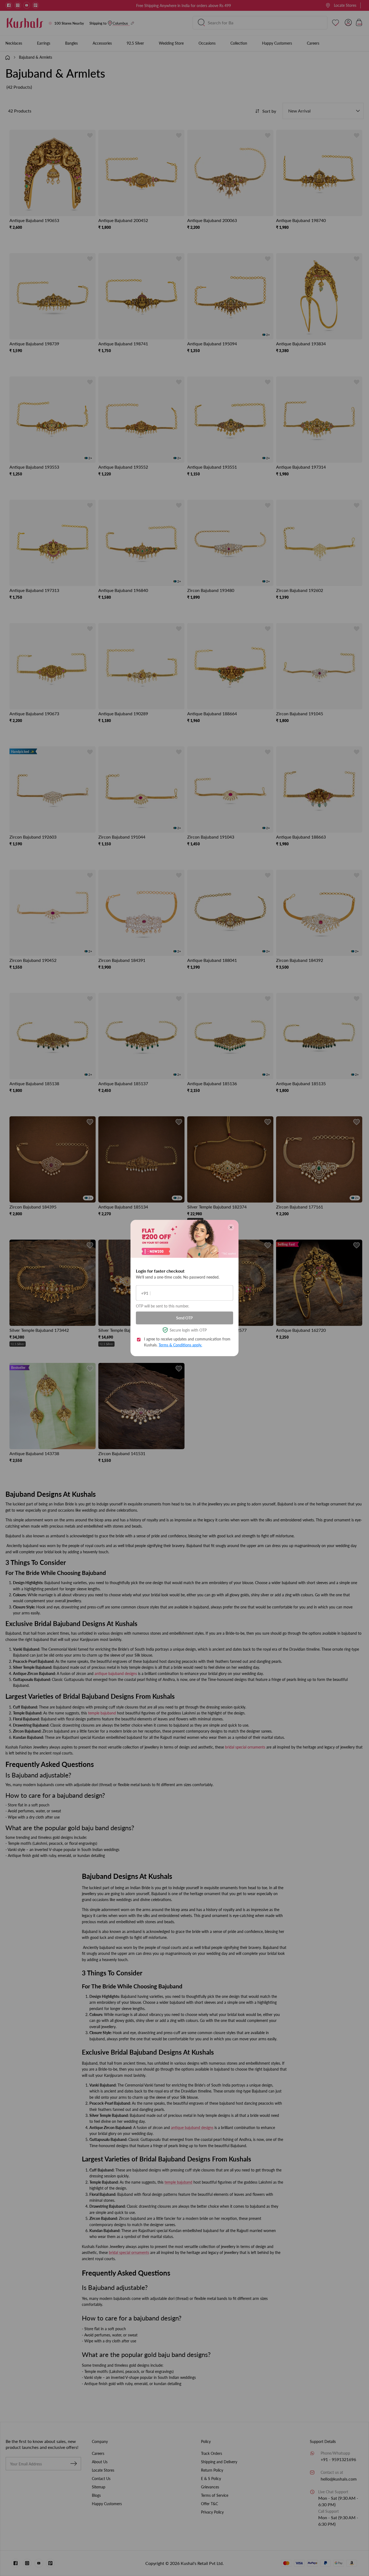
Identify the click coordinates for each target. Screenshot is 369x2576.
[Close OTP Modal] (231, 1227)
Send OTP (185, 1318)
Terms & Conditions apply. (180, 1345)
